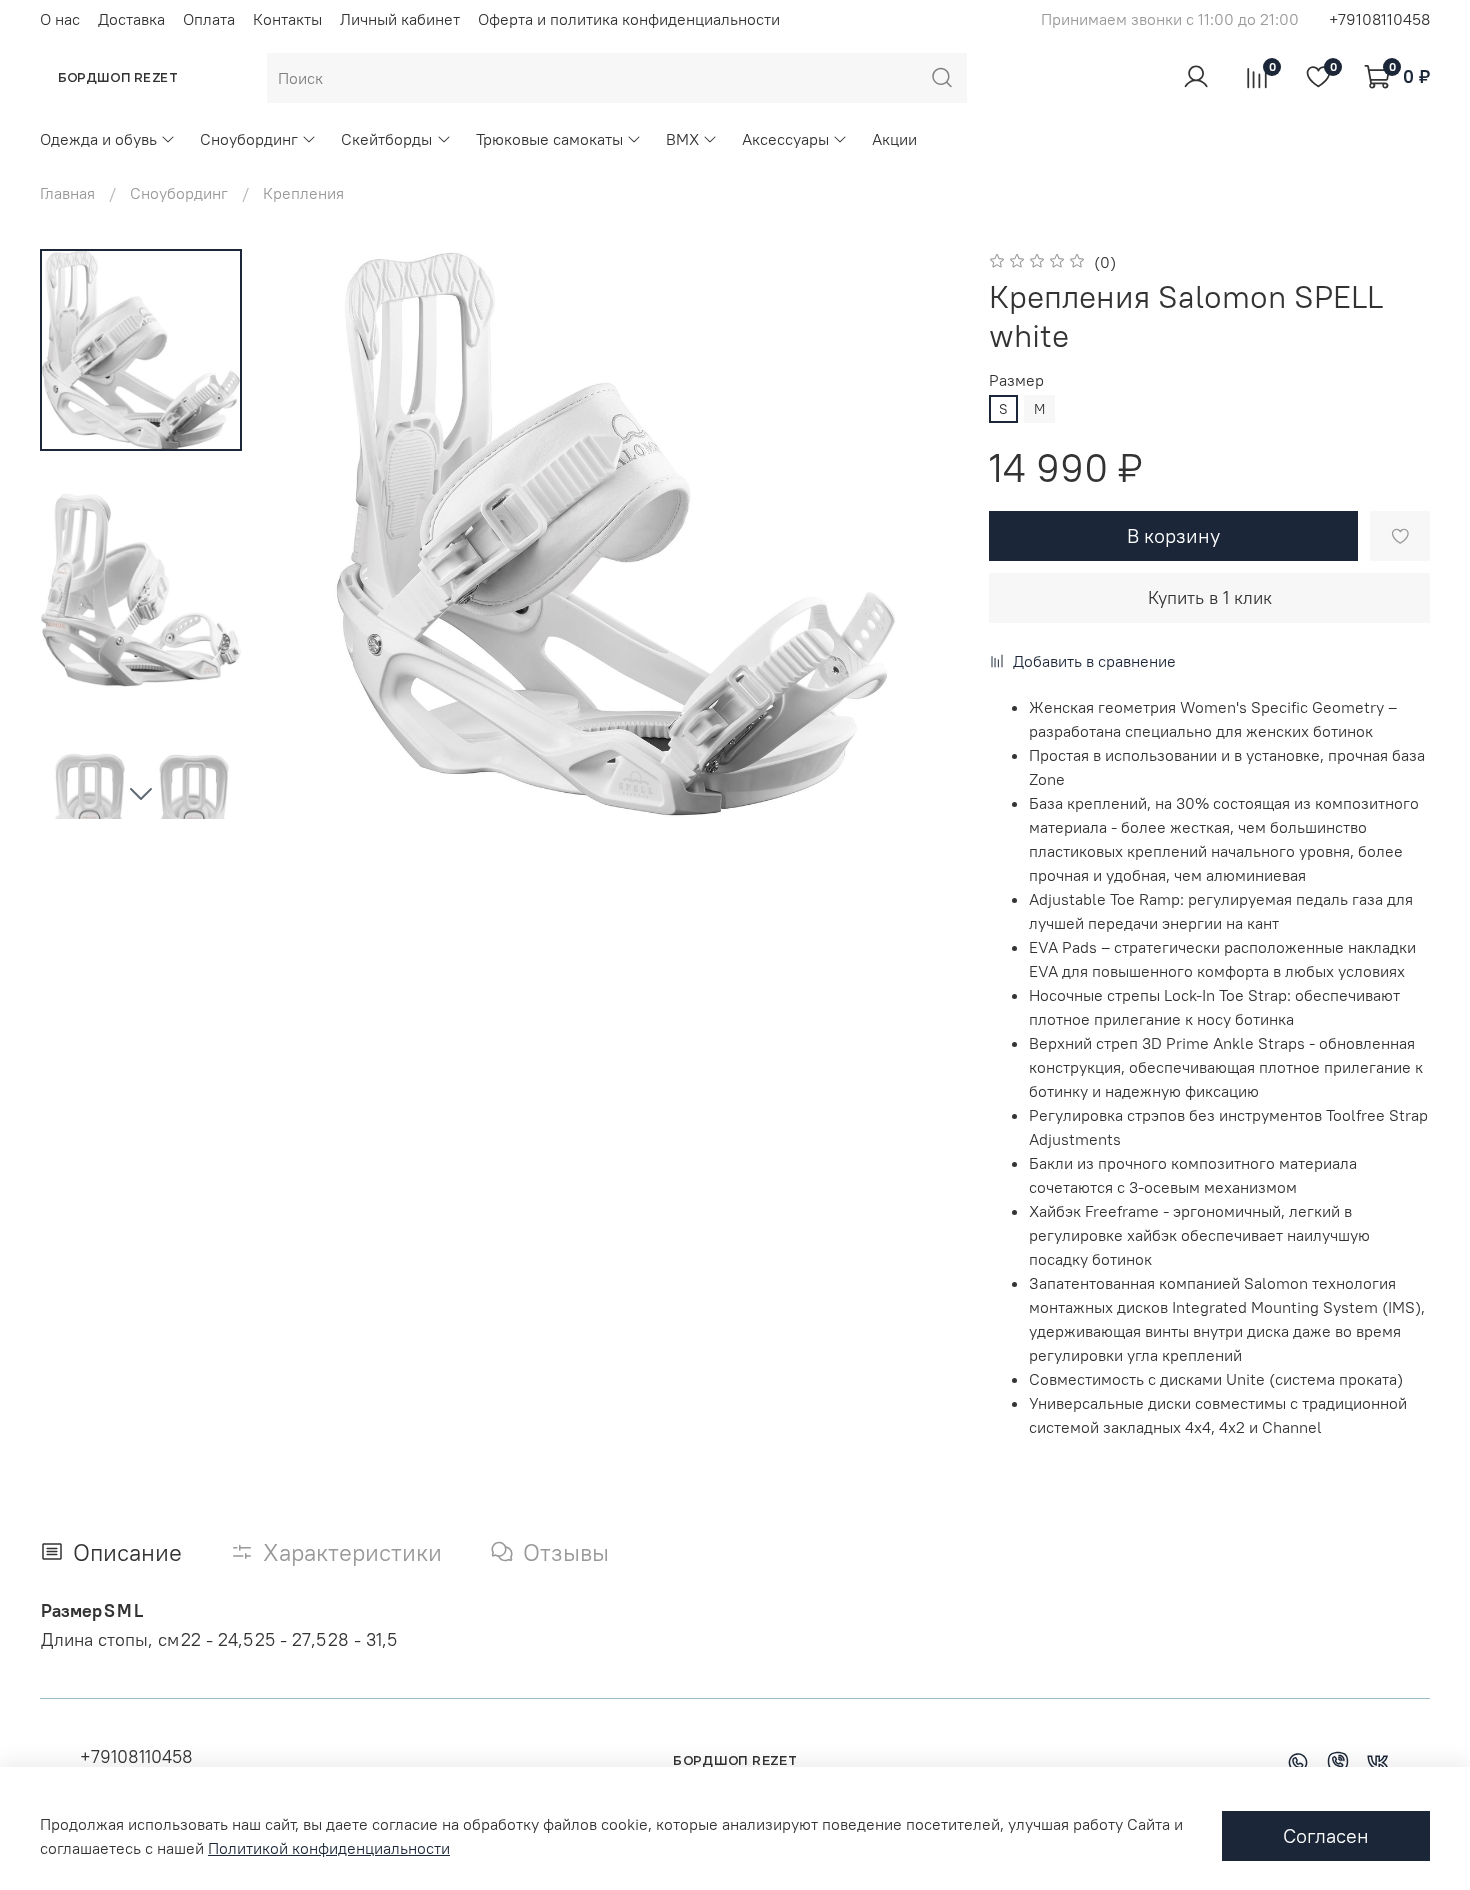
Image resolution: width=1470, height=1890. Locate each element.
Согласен (1326, 1835)
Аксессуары (785, 139)
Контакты (287, 19)
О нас (60, 19)
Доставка (131, 19)
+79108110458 (1379, 19)
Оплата (209, 19)
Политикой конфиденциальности (329, 1848)
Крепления (303, 193)
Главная (67, 193)
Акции (894, 139)
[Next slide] (141, 793)
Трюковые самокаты (549, 139)
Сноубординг (249, 139)
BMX (682, 139)
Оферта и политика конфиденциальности (629, 19)
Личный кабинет (400, 19)
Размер (1016, 380)
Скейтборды (386, 139)
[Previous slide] (314, 534)
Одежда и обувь (98, 139)
